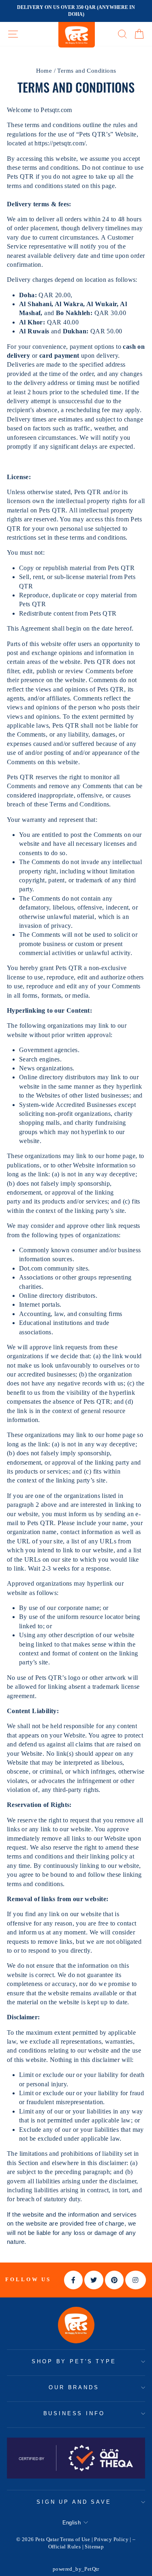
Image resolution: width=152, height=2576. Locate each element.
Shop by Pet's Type (74, 2361)
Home (44, 70)
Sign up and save (74, 2502)
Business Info (74, 2413)
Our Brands (74, 2387)
